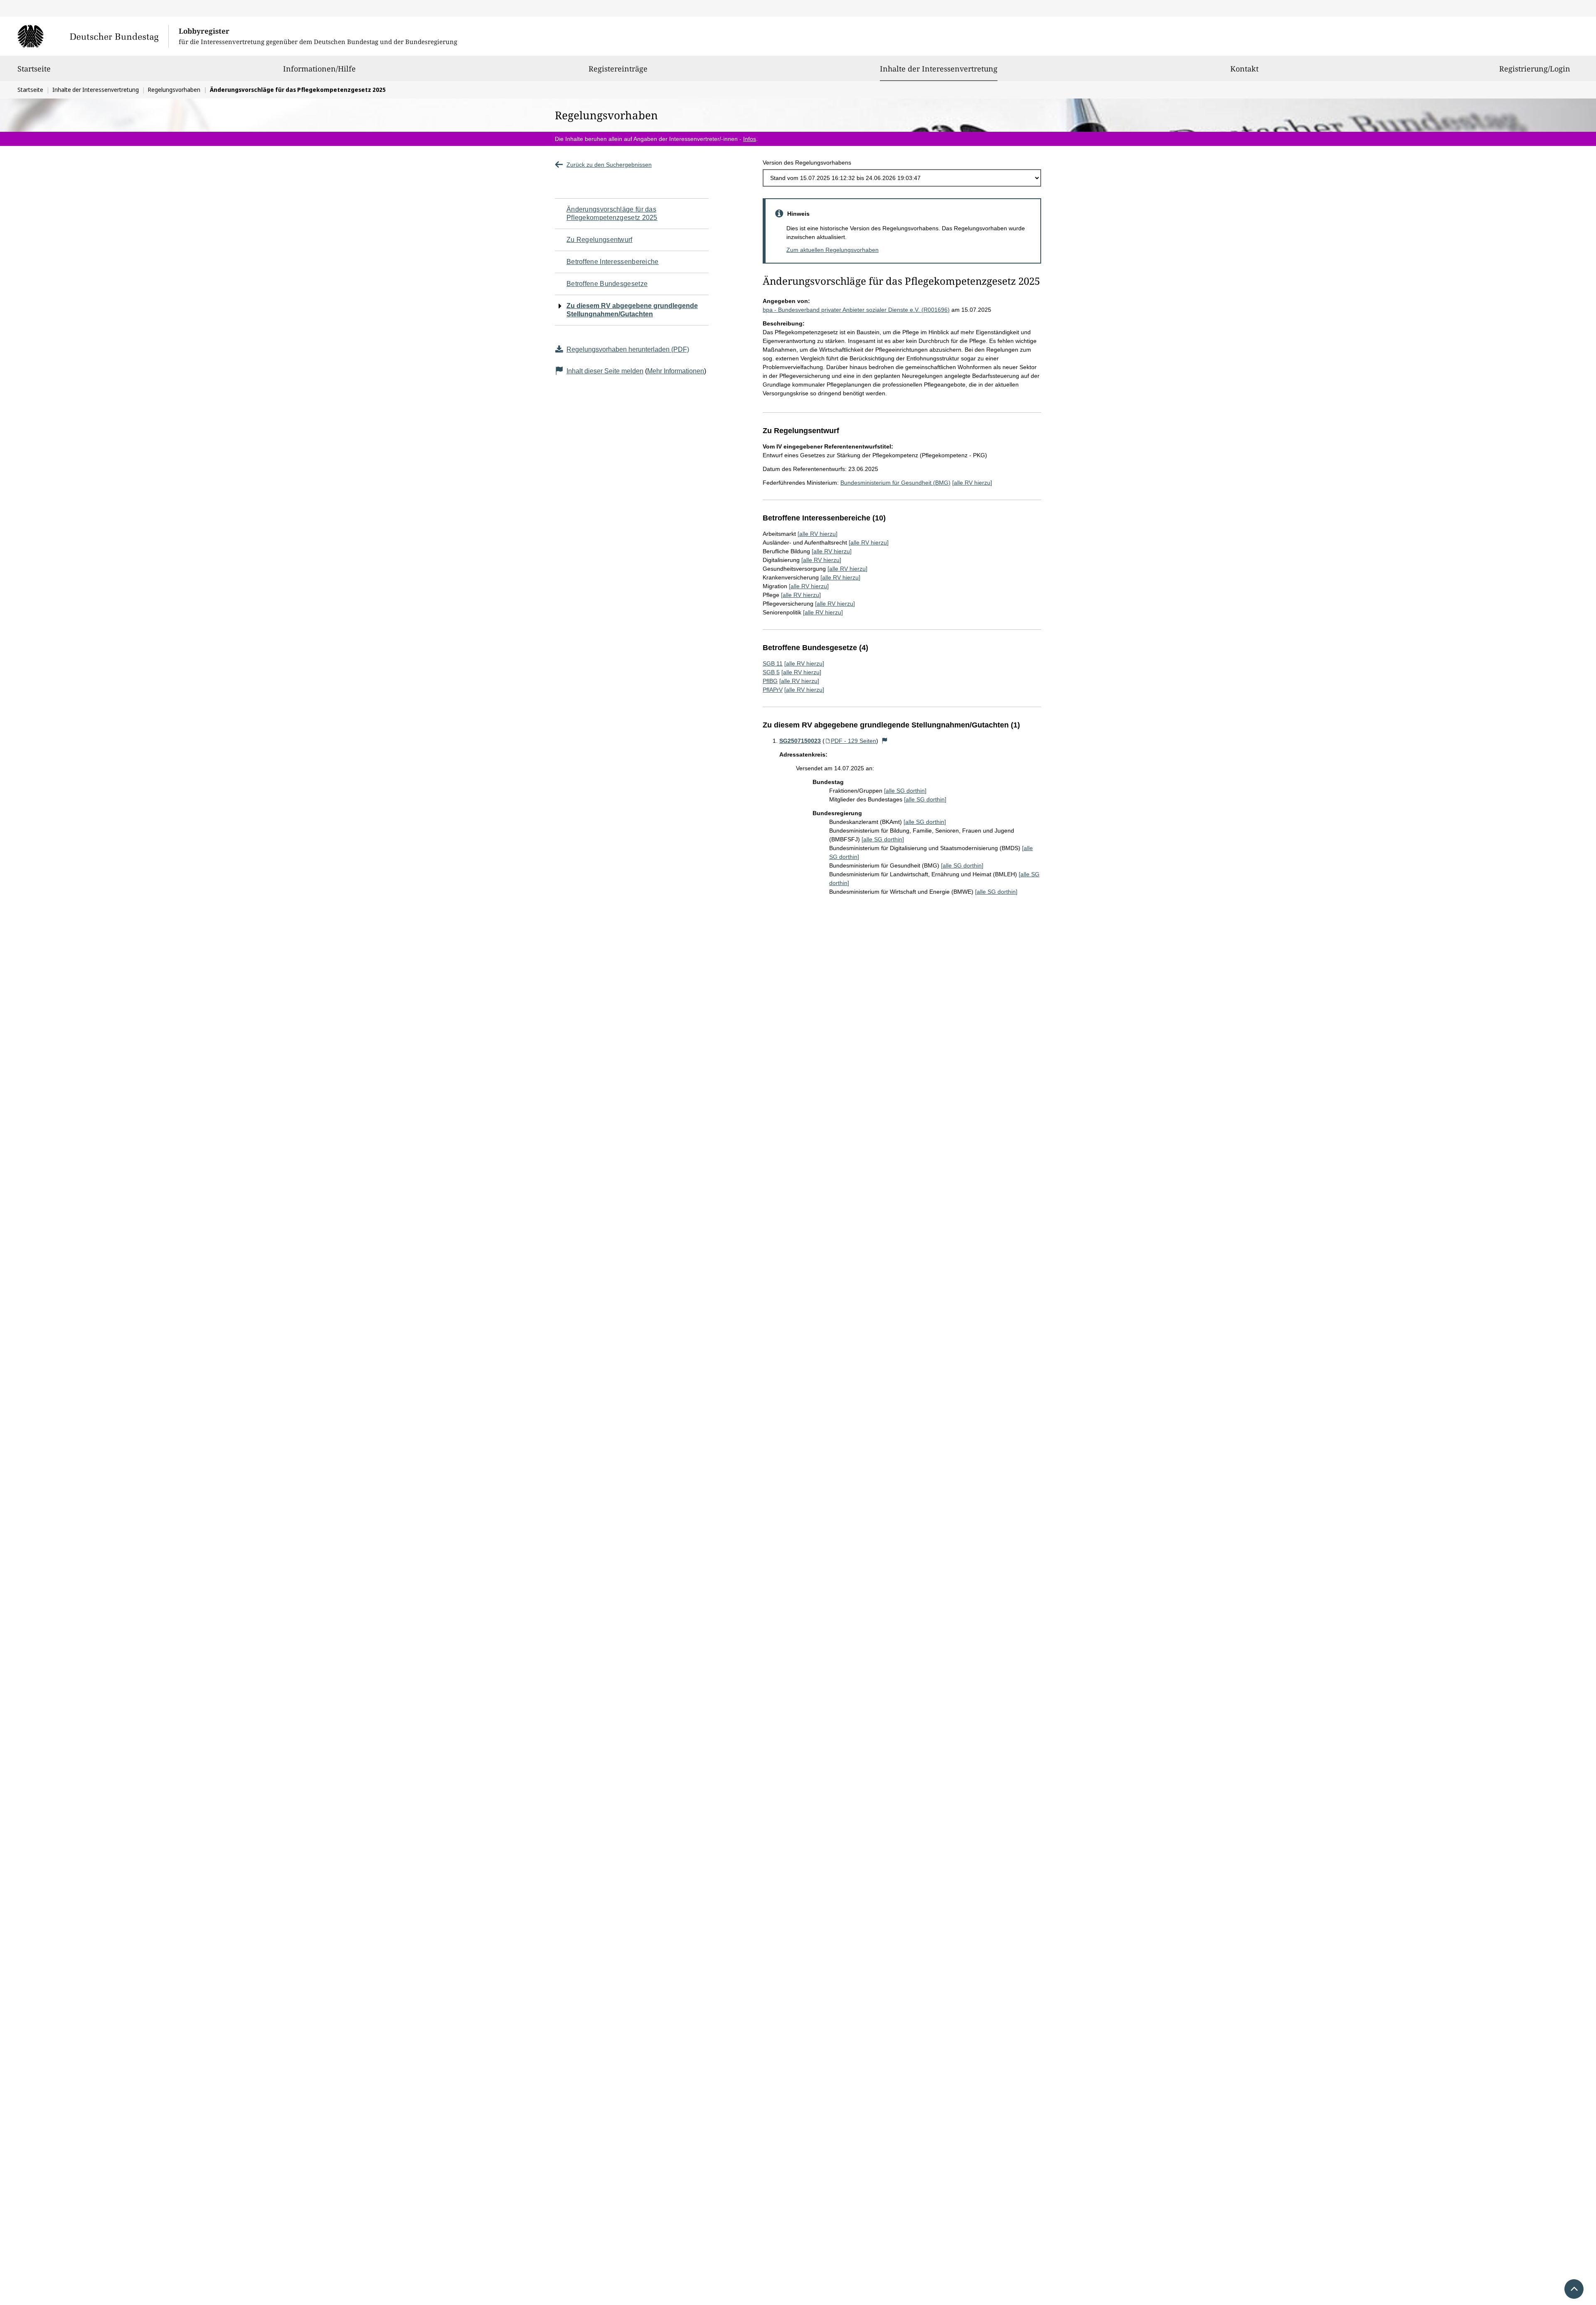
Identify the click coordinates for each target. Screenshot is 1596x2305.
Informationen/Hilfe (319, 69)
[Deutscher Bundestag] (93, 36)
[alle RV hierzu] (972, 483)
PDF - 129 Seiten (853, 741)
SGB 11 (773, 663)
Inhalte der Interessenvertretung (939, 68)
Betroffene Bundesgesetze (607, 284)
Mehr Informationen (676, 371)
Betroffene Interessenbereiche (613, 262)
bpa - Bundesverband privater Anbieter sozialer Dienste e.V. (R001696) (856, 310)
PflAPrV (773, 690)
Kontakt (1244, 69)
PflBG (770, 681)
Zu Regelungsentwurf (600, 240)
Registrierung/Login (1535, 69)
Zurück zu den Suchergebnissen (609, 165)
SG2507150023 (800, 741)
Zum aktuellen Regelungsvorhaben (832, 250)
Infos (750, 139)
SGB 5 (771, 672)
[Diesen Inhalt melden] (885, 741)
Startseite (34, 69)
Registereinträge (618, 69)
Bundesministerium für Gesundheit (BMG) (895, 483)
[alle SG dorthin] (905, 791)
